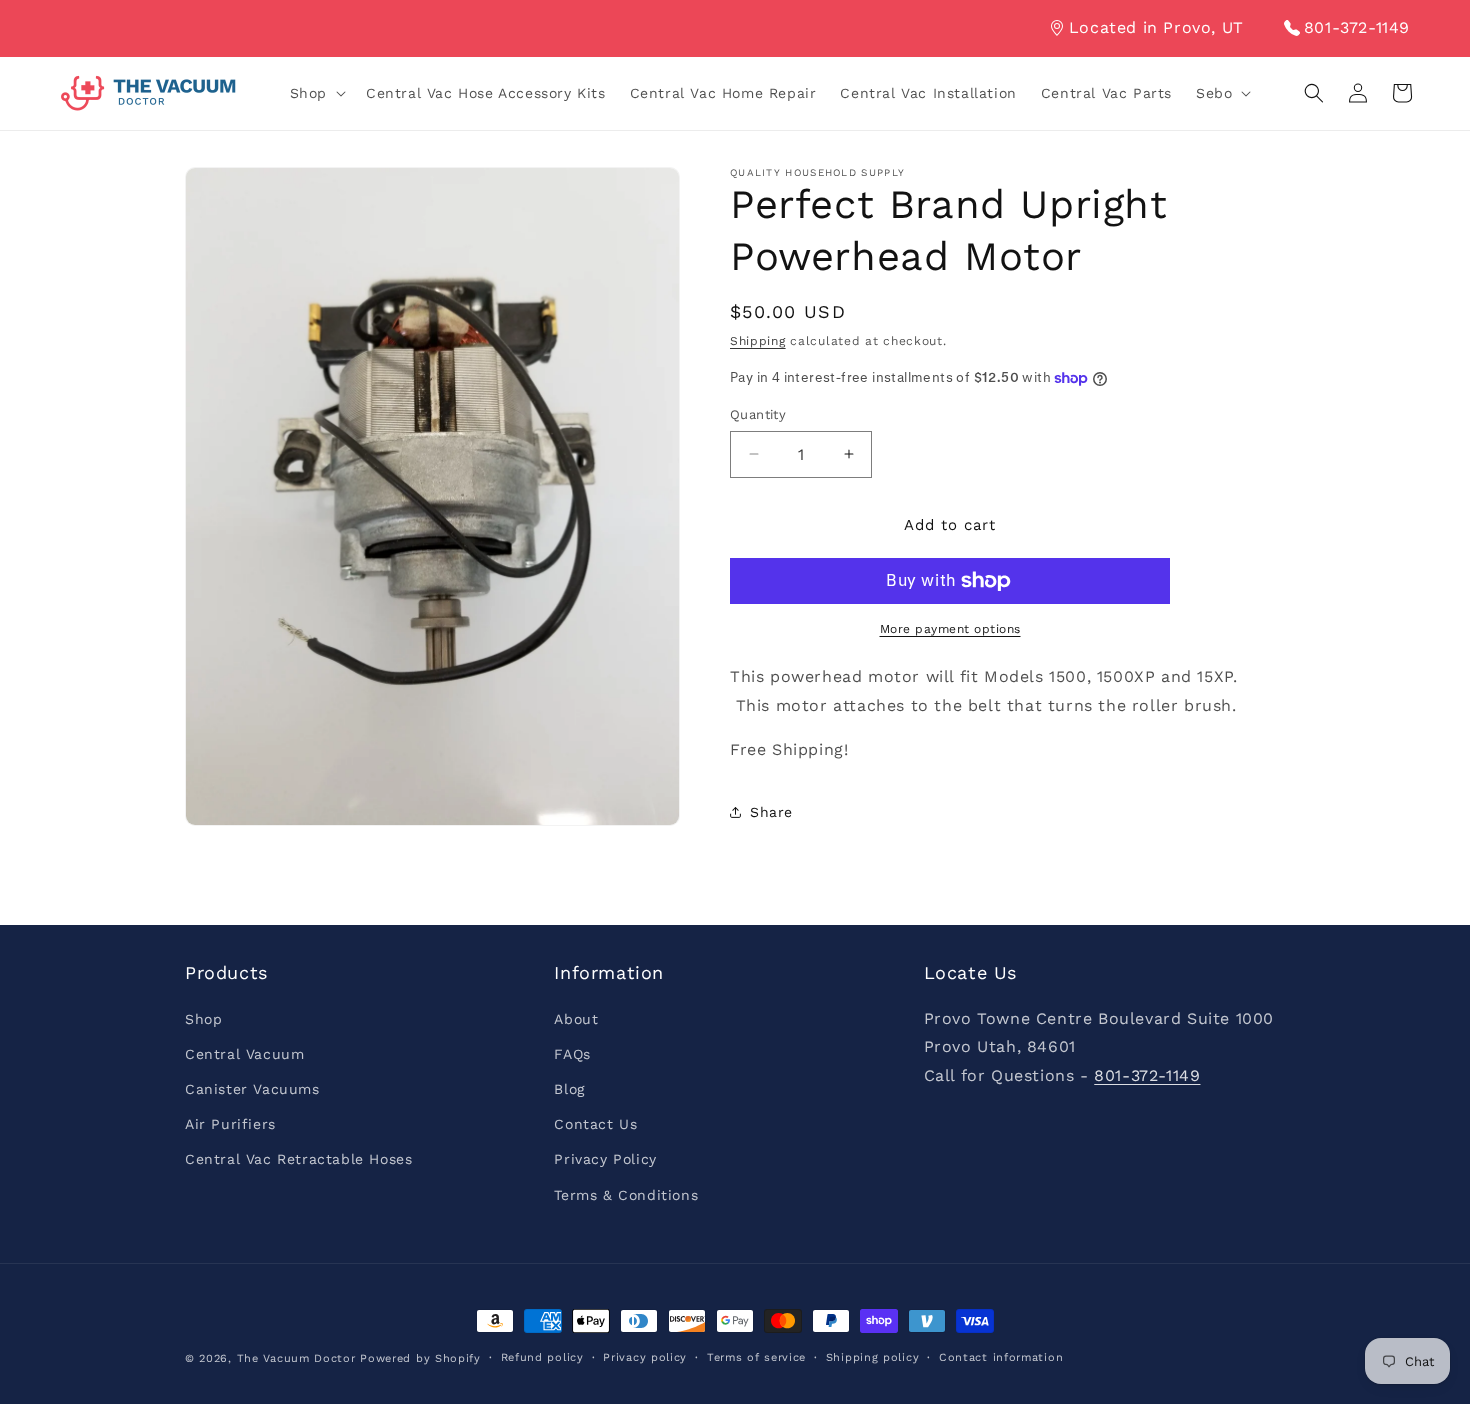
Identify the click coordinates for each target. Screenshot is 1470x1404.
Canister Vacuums (252, 1089)
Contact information (1001, 1357)
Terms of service (756, 1357)
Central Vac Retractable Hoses (298, 1159)
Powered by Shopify (420, 1358)
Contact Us (595, 1124)
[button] (316, 93)
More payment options (950, 629)
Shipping (758, 341)
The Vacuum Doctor (299, 1358)
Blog (569, 1089)
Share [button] (771, 812)
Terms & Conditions (626, 1195)
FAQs (572, 1054)
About (576, 1019)
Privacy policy (645, 1357)
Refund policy (542, 1357)
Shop (203, 1019)
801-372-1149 (1357, 27)
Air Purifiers (230, 1124)
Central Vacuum (244, 1054)
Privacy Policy (605, 1159)
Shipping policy (873, 1357)
